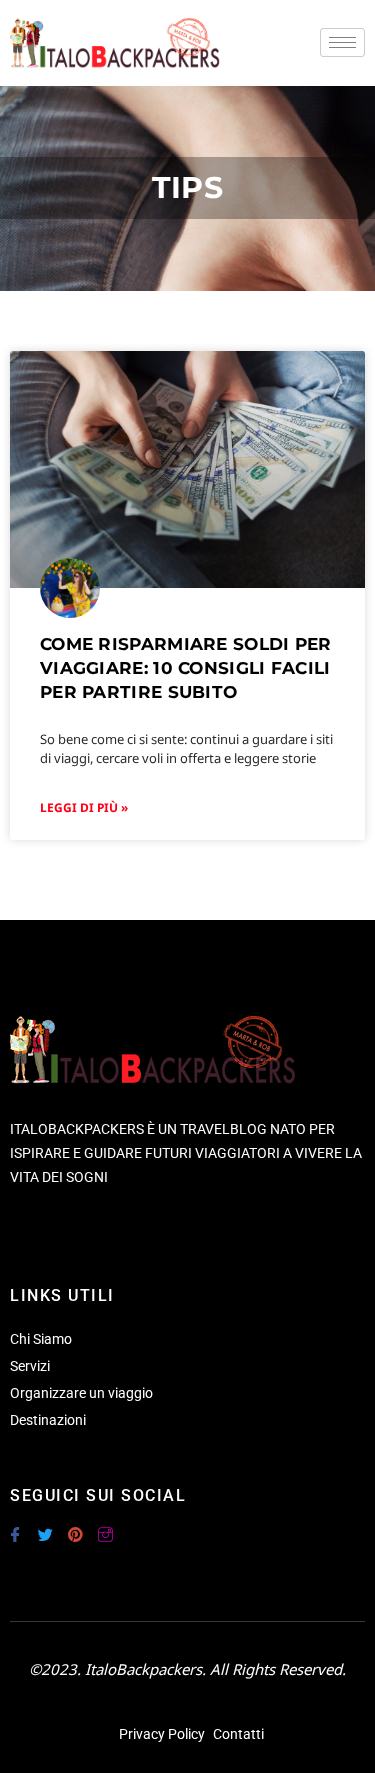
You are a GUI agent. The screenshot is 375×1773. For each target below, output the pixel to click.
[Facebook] (15, 1526)
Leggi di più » (84, 807)
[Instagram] (105, 1526)
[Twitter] (45, 1526)
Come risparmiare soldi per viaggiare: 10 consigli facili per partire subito (186, 668)
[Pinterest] (75, 1526)
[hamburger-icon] (342, 42)
